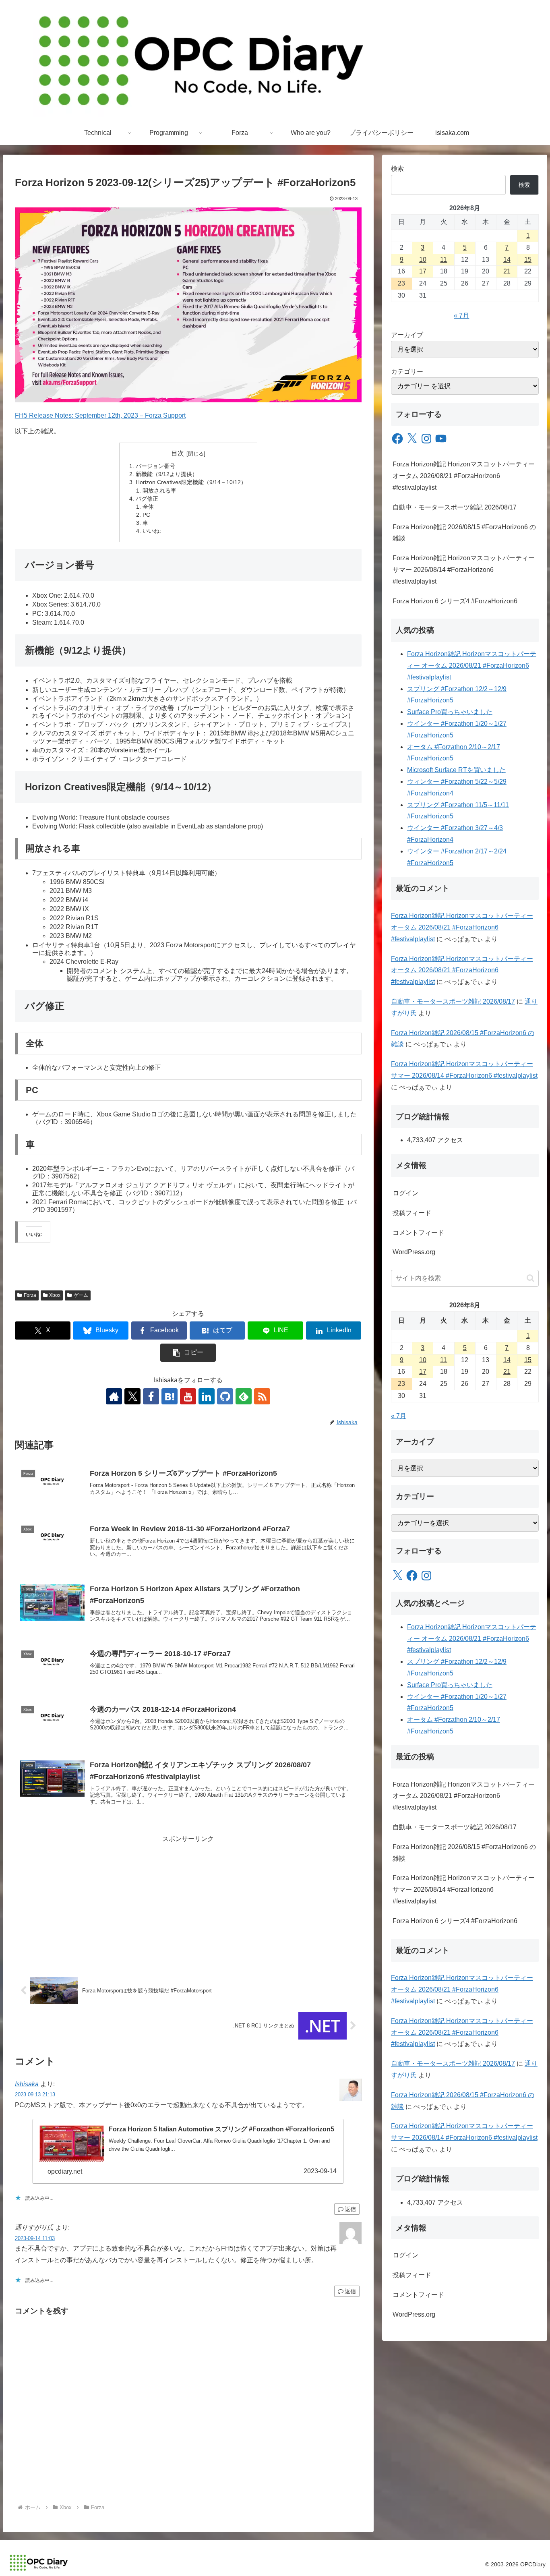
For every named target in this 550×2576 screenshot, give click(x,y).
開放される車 (159, 491)
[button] (188, 1353)
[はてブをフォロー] (170, 1396)
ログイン (405, 1193)
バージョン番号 (155, 466)
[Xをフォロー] (132, 1396)
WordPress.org (414, 1252)
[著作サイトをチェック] (114, 1396)
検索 (397, 169)
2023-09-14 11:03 (35, 2238)
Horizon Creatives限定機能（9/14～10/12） (191, 482)
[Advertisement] (188, 1901)
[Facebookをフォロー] (151, 1396)
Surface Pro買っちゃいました (450, 712)
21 (507, 271)
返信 (350, 2209)
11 (444, 260)
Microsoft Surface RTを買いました (456, 770)
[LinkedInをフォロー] (207, 1396)
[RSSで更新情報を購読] (262, 1396)
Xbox (55, 1295)
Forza (30, 1295)
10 (423, 260)
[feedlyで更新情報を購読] (244, 1396)
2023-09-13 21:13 (35, 2095)
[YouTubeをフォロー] (188, 1396)
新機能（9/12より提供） (167, 474)
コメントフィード (418, 1233)
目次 (178, 453)
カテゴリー (407, 372)
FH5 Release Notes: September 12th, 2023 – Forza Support (100, 415)
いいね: (152, 531)
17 (423, 271)
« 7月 (461, 316)
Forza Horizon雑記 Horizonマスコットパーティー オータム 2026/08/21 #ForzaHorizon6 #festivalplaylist (464, 476)
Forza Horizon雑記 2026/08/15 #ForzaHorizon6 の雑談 (464, 533)
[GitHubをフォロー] (225, 1396)
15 (528, 260)
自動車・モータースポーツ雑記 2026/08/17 (455, 507)
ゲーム (81, 1295)
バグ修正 (147, 499)
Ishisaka (27, 2084)
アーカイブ (407, 335)
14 (507, 260)
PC (146, 515)
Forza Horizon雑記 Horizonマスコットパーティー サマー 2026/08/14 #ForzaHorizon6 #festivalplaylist (464, 570)
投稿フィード (412, 1213)
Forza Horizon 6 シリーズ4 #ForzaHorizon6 (455, 601)
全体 (148, 507)
